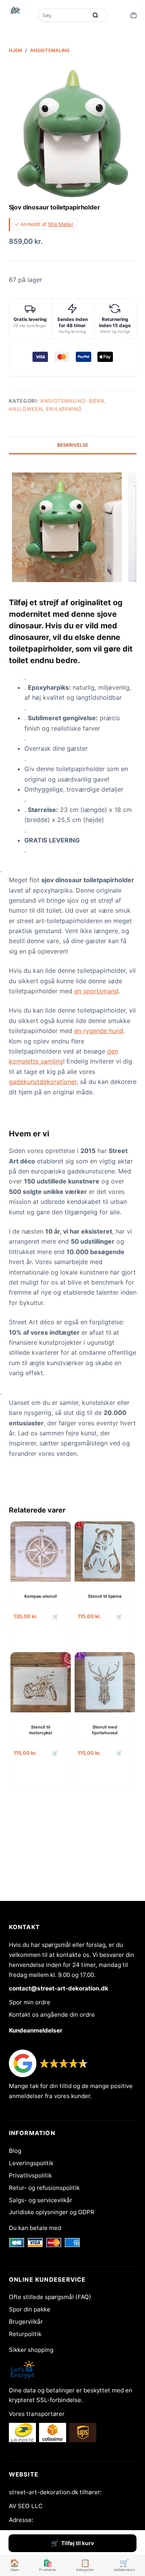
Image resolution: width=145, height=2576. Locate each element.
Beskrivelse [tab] (73, 445)
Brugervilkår (26, 2322)
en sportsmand (96, 991)
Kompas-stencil (41, 1596)
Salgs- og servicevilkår (41, 2200)
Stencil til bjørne (105, 1596)
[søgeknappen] (96, 15)
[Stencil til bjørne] (105, 1551)
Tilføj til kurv (78, 2543)
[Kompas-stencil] (41, 1551)
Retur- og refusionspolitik (44, 2188)
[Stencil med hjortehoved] (105, 1682)
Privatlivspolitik (30, 2175)
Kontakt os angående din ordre (52, 2015)
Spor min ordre (30, 2002)
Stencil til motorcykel (41, 1730)
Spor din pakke (30, 2309)
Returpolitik (25, 2334)
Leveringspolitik (31, 2163)
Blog (15, 2151)
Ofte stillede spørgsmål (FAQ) (50, 2297)
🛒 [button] (55, 1616)
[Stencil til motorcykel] (41, 1682)
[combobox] (64, 15)
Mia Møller (61, 224)
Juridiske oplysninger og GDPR (52, 2212)
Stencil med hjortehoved (105, 1730)
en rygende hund (99, 1031)
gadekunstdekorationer (43, 1082)
